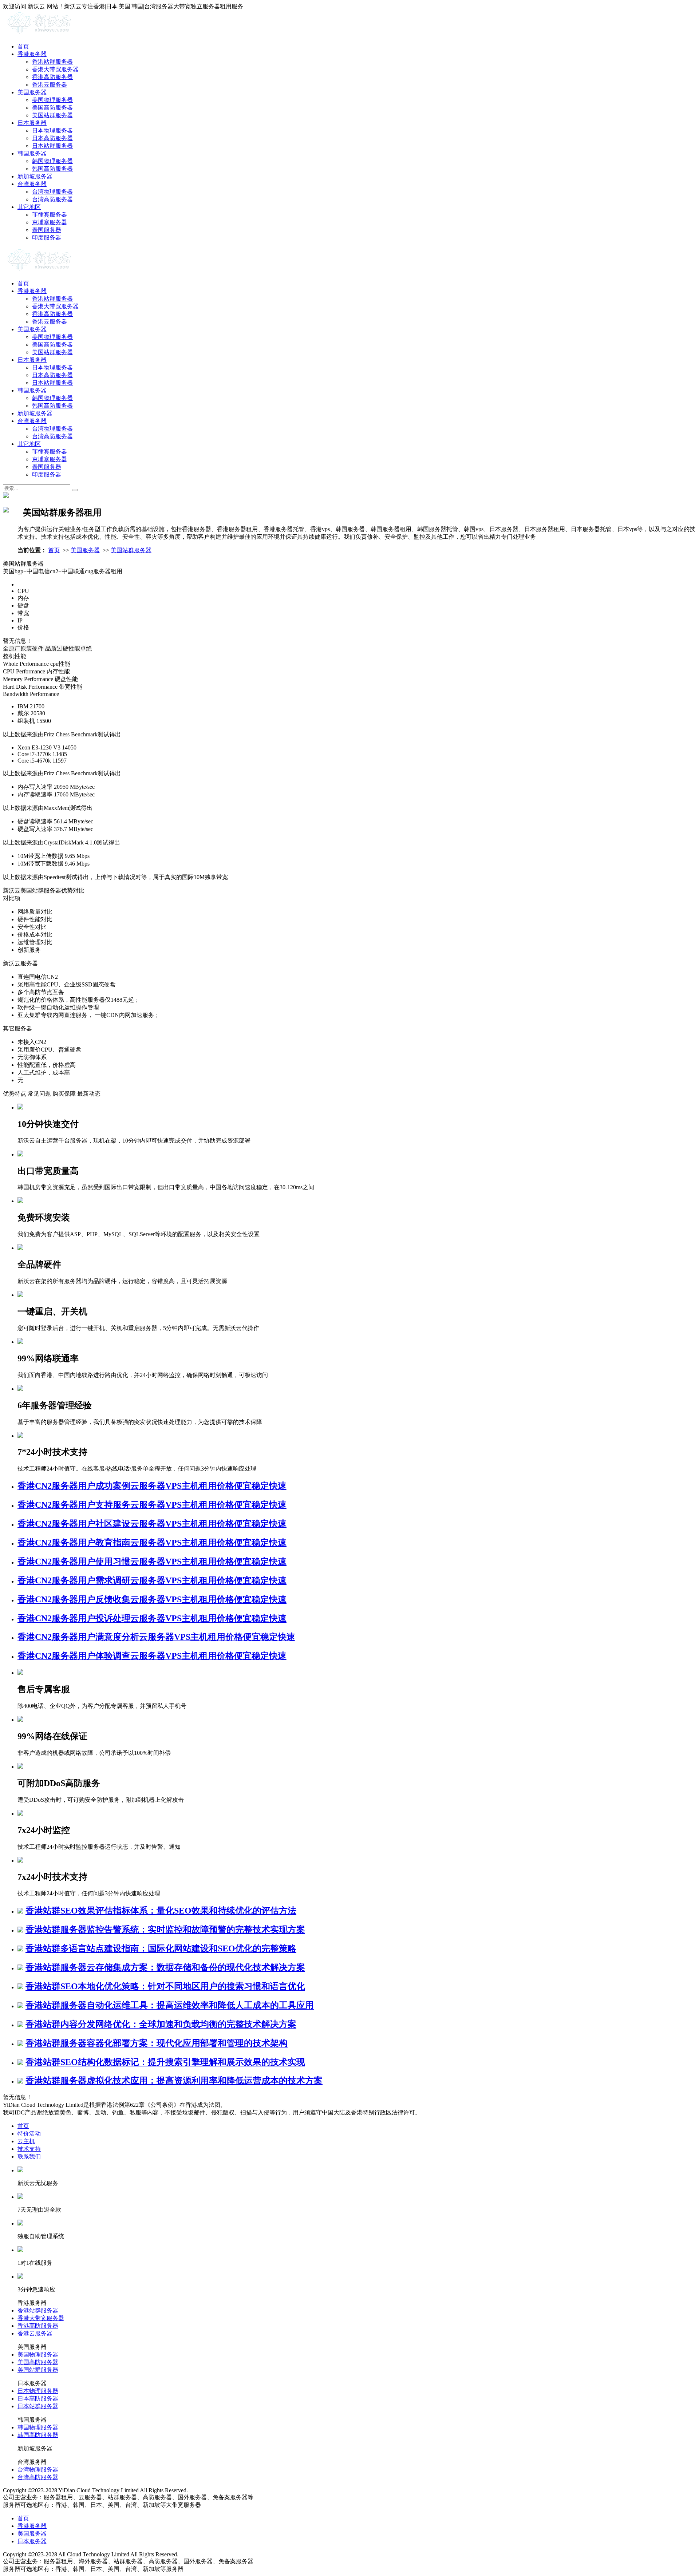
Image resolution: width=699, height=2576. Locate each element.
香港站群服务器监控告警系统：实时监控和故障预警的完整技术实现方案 (165, 1930)
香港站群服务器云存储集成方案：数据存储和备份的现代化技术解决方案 (165, 1967)
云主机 (26, 2141)
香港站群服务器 (52, 62)
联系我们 (29, 2156)
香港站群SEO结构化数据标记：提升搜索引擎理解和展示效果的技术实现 (165, 2062)
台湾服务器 (32, 184)
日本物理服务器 (52, 130)
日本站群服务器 (52, 146)
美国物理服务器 (52, 100)
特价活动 (29, 2134)
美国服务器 (32, 92)
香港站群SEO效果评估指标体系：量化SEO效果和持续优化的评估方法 (161, 1911)
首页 (23, 46)
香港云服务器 (50, 85)
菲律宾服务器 (50, 215)
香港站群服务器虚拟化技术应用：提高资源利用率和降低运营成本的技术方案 (174, 2081)
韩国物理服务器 (52, 161)
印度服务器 (47, 238)
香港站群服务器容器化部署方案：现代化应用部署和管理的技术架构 (157, 2043)
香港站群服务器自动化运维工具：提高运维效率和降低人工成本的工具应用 (170, 2005)
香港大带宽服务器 (55, 69)
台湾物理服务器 (52, 192)
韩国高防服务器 (52, 169)
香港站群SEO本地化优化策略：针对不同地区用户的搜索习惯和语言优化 (165, 1986)
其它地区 (29, 207)
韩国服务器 (32, 153)
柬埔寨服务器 (50, 222)
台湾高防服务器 (52, 199)
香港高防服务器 (52, 77)
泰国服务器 (47, 230)
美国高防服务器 (52, 108)
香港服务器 (32, 54)
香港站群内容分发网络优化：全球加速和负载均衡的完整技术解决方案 (161, 2024)
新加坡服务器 (35, 176)
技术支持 (29, 2149)
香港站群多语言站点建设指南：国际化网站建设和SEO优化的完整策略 (161, 1948)
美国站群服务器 (52, 115)
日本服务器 (32, 123)
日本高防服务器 (52, 138)
